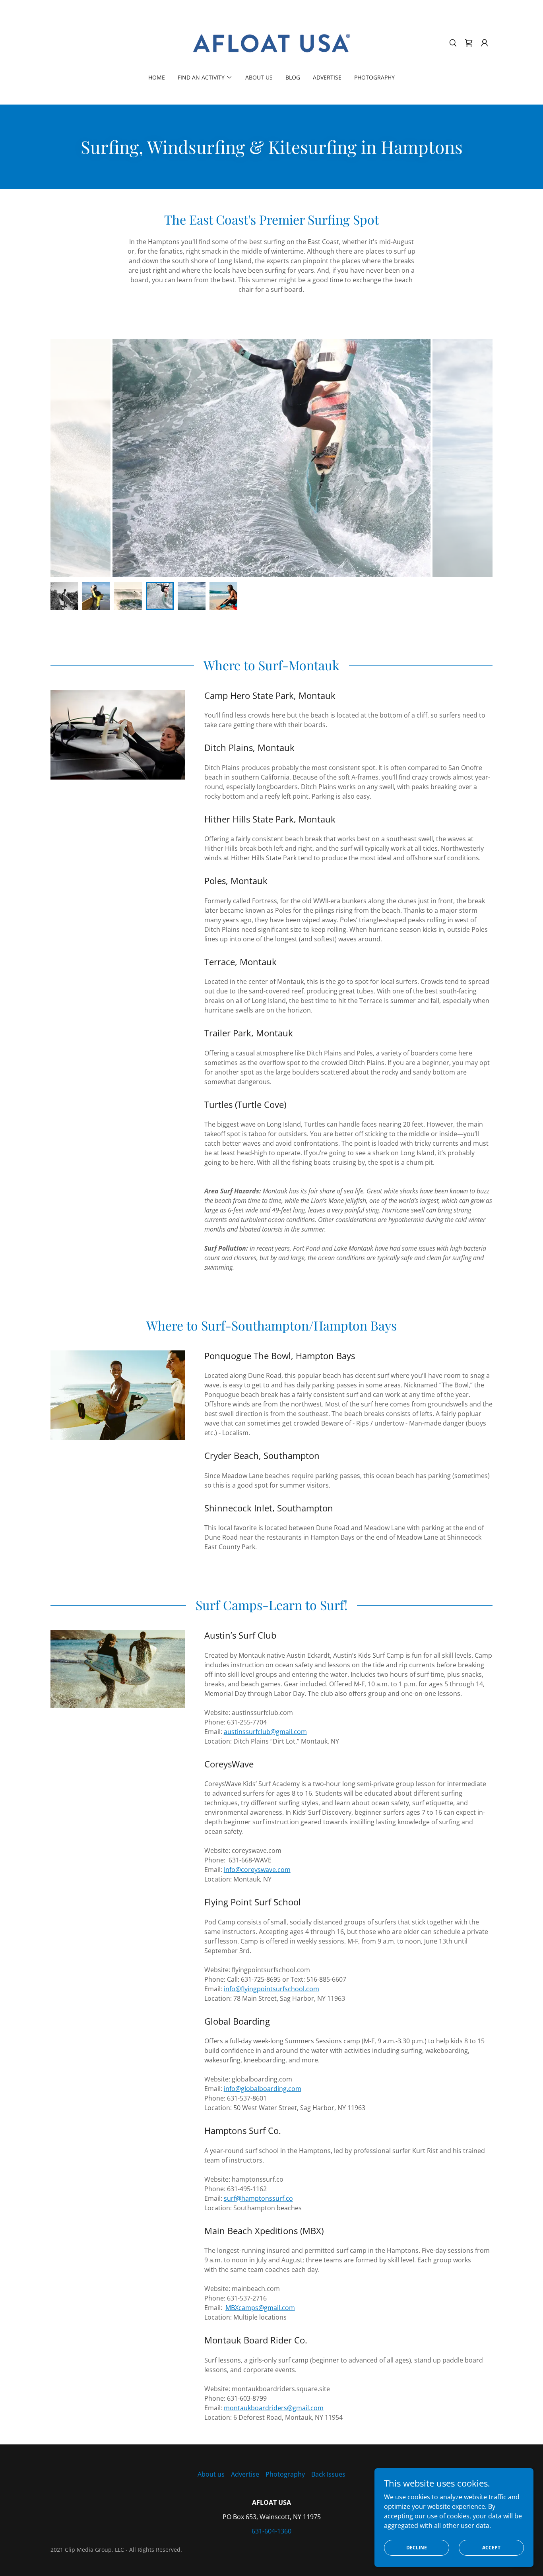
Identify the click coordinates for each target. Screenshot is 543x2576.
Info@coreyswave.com (257, 1870)
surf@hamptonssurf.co (258, 2198)
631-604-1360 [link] (271, 2531)
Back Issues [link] (328, 2474)
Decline (417, 2548)
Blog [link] (293, 77)
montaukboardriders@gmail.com (274, 2408)
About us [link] (259, 77)
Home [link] (157, 77)
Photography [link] (374, 77)
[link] (272, 42)
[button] (485, 43)
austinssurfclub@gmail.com (265, 1732)
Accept (491, 2548)
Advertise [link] (327, 77)
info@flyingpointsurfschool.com (271, 1989)
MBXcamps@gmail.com (260, 2308)
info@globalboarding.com (263, 2089)
